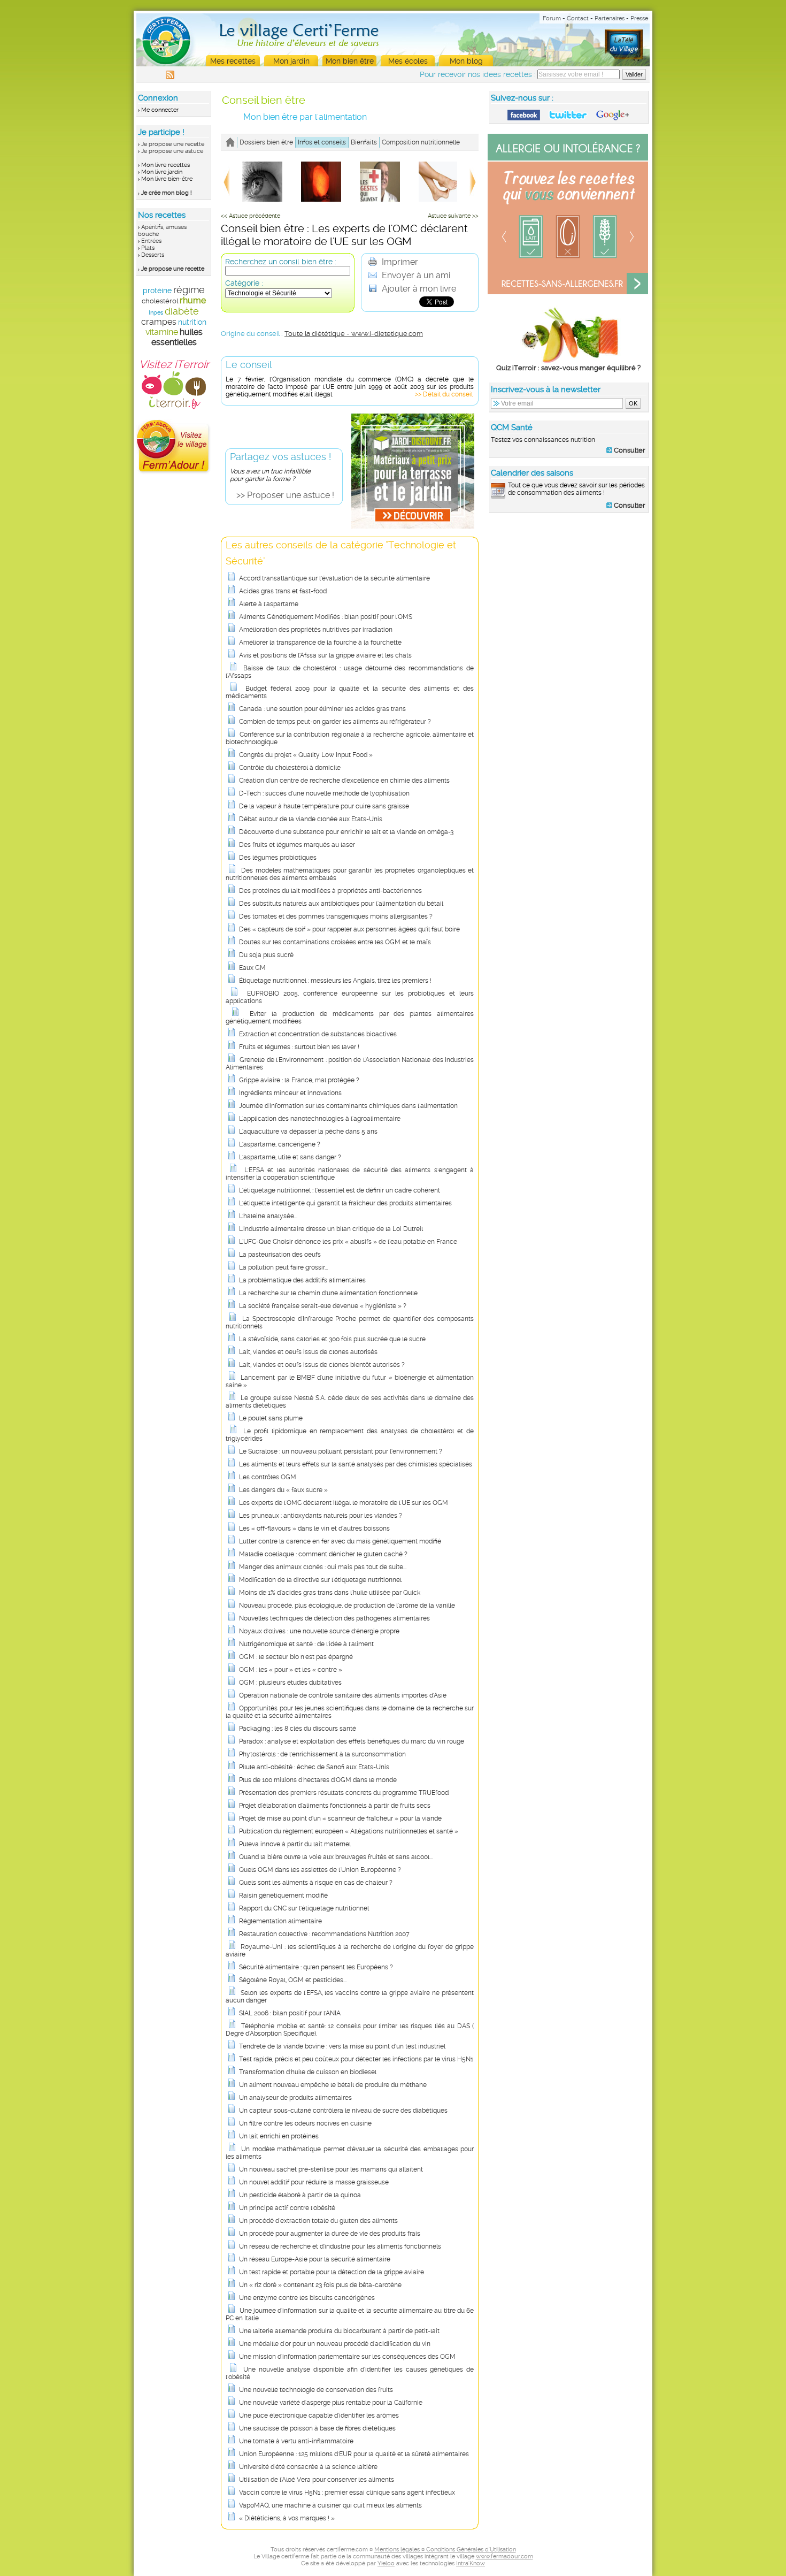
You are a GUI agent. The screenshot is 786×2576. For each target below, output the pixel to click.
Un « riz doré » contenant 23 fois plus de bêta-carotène (320, 2285)
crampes (159, 322)
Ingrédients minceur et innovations (290, 1093)
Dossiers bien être (266, 142)
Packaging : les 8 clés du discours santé (298, 1729)
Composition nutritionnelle (421, 142)
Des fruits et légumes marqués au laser (297, 845)
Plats (148, 248)
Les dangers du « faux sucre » (283, 1490)
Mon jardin (291, 61)
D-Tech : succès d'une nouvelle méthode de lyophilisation (324, 793)
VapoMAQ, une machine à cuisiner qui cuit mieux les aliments (330, 2505)
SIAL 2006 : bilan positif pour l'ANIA (290, 2013)
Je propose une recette (173, 144)
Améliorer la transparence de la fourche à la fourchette (320, 643)
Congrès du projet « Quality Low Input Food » (306, 755)
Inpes (156, 313)
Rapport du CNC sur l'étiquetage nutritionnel (304, 1908)
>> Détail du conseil (444, 394)
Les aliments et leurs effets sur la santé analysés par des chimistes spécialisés (356, 1464)
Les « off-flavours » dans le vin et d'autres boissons (314, 1528)
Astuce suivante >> (453, 216)
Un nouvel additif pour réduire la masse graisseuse (314, 2182)
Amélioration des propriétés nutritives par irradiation (316, 630)
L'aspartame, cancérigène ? (280, 1144)
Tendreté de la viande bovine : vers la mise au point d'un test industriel (342, 2046)
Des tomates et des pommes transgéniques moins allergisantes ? (336, 916)
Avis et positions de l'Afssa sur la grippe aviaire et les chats (325, 655)
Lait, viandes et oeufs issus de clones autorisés (308, 1352)
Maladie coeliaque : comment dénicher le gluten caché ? (323, 1554)
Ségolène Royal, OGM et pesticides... (293, 1980)
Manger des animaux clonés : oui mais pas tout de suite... (323, 1567)
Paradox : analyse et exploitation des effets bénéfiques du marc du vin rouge (352, 1741)
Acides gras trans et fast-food (283, 591)
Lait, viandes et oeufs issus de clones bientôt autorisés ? (322, 1365)
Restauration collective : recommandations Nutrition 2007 (324, 1934)
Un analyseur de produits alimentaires (295, 2098)
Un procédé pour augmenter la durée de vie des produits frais (330, 2234)
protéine (157, 291)
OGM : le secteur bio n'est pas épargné (296, 1657)
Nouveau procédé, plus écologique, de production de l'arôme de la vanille (347, 1606)
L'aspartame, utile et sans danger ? (290, 1157)
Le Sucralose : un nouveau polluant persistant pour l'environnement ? (341, 1451)
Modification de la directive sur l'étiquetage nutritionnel (320, 1580)
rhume (193, 300)
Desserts (153, 255)
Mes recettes (233, 61)
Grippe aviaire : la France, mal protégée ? (299, 1080)
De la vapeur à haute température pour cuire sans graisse (324, 806)
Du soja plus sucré (266, 955)
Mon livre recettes (165, 165)
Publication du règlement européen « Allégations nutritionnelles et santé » (349, 1831)
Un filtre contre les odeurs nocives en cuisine (305, 2123)
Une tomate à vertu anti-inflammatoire (296, 2441)
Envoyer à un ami (415, 275)
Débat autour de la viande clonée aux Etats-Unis (311, 819)
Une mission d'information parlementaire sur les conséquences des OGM (347, 2357)
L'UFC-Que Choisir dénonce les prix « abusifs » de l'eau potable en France (348, 1242)
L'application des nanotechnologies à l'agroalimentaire (320, 1119)
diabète (182, 311)
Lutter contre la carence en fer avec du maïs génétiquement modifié (340, 1541)
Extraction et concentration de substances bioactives (318, 1034)
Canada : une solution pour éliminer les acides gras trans (322, 709)
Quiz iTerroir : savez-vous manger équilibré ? (568, 368)
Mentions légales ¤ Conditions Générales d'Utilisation (445, 2550)
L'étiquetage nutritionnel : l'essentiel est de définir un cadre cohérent (340, 1190)
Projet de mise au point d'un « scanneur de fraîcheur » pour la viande (340, 1818)
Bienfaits (364, 142)
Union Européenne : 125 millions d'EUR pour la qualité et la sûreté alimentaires (354, 2454)
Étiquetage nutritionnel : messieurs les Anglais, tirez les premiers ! (335, 981)
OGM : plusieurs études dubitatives (290, 1683)
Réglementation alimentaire (280, 1921)
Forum (552, 18)
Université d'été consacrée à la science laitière (308, 2467)
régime (189, 290)
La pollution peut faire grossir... (283, 1267)
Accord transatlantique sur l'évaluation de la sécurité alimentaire (334, 578)
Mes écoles (408, 61)
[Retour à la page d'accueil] (230, 142)
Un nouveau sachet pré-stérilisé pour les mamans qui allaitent (331, 2169)
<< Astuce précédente (251, 216)
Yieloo (386, 2563)
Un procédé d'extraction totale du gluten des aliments (318, 2221)
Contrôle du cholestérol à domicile (290, 768)
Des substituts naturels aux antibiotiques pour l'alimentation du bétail (341, 904)
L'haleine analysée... (268, 1216)
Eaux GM (252, 968)
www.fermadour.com (504, 2556)
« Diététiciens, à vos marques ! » (287, 2518)
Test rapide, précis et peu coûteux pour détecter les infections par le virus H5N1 (356, 2059)
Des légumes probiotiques (278, 858)
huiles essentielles (177, 337)
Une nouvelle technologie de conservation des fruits (316, 2390)
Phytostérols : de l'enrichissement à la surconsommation (322, 1754)
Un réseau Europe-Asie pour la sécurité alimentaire (315, 2259)
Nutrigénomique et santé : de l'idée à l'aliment (306, 1644)
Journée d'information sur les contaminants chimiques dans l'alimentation (348, 1106)
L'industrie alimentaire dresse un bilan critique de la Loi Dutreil (331, 1229)
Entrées (151, 241)
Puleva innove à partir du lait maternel (295, 1844)
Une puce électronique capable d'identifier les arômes (319, 2416)
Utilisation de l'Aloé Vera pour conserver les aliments (317, 2480)
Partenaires (610, 18)
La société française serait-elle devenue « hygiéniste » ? (323, 1306)
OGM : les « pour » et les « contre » (291, 1670)
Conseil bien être (264, 100)
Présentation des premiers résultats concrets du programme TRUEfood (344, 1793)
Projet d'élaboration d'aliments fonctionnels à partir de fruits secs (335, 1806)
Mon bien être (350, 61)
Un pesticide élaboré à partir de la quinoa (300, 2195)
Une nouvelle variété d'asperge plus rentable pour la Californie (331, 2403)
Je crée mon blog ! (167, 193)
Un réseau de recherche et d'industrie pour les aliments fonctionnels (340, 2246)
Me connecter (160, 110)
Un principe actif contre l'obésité (287, 2208)
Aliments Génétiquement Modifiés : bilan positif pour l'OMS (326, 617)
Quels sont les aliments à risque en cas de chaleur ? (316, 1883)
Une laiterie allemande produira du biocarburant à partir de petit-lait (339, 2331)
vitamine (162, 332)
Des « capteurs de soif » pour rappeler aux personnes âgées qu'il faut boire (349, 929)
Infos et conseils (322, 142)
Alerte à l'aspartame (269, 604)
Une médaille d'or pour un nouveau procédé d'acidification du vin (335, 2344)
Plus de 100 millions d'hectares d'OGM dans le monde (318, 1780)
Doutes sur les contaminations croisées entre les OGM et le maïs (335, 942)
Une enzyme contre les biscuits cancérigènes (307, 2298)
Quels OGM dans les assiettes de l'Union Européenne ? (320, 1870)
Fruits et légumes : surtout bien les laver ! (299, 1047)
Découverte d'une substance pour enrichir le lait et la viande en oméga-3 (346, 832)
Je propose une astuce (172, 151)
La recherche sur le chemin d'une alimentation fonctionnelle (328, 1293)
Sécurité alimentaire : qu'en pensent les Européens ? (316, 1967)
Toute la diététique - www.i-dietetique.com (354, 334)
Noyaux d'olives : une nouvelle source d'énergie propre (319, 1631)
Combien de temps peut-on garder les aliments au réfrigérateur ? (335, 722)
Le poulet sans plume (271, 1418)
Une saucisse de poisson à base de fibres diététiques (317, 2428)
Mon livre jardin (162, 172)
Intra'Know (471, 2563)
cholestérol (160, 301)
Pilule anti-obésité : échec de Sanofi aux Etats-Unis (314, 1767)
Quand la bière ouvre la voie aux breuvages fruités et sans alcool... (336, 1857)
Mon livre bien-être (167, 179)
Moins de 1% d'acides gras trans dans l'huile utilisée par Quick (330, 1593)
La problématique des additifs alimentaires (302, 1280)
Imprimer (399, 262)
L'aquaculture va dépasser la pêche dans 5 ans (308, 1132)
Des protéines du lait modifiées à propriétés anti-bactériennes (330, 891)
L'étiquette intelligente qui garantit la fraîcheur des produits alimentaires (345, 1203)
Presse (639, 18)
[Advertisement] (569, 590)
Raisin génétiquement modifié (283, 1895)
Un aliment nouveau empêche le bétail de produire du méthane (333, 2085)
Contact (578, 18)
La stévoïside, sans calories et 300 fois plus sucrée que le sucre (332, 1339)
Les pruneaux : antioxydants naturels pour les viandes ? (321, 1516)
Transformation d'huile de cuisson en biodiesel (308, 2072)
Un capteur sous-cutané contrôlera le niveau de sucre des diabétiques (343, 2111)
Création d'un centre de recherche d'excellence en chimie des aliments (344, 781)
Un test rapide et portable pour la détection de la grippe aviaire (332, 2272)
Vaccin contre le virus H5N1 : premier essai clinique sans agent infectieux (347, 2493)
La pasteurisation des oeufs (280, 1255)
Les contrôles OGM (268, 1477)
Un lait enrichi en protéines (279, 2136)
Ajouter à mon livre (418, 289)
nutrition (192, 322)
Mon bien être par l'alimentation (305, 117)
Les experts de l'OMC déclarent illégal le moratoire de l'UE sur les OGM (344, 1503)
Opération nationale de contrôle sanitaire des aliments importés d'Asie (343, 1695)
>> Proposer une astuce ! (285, 495)
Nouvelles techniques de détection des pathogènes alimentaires (334, 1618)
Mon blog (466, 61)
